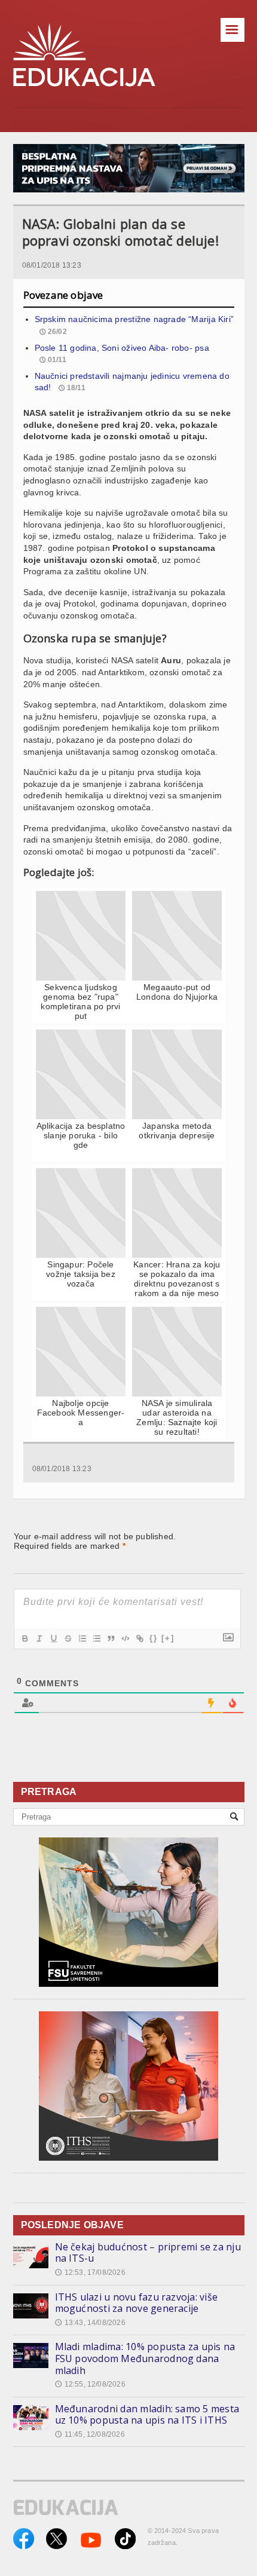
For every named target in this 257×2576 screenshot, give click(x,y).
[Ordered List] (82, 1638)
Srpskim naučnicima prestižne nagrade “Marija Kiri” (134, 319)
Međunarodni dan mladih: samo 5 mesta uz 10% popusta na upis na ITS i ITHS (147, 2415)
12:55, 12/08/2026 (90, 2384)
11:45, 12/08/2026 (90, 2434)
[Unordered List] (96, 1638)
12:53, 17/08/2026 (90, 2272)
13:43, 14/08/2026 (90, 2323)
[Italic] (39, 1638)
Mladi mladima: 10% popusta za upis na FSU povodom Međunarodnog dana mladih (145, 2358)
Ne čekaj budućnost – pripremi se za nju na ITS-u (148, 2253)
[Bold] (25, 1638)
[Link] (139, 1638)
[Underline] (53, 1638)
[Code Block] (125, 1638)
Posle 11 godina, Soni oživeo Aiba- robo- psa (122, 348)
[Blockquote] (111, 1638)
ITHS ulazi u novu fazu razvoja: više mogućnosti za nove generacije (137, 2303)
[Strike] (68, 1638)
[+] (168, 1638)
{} (154, 1638)
